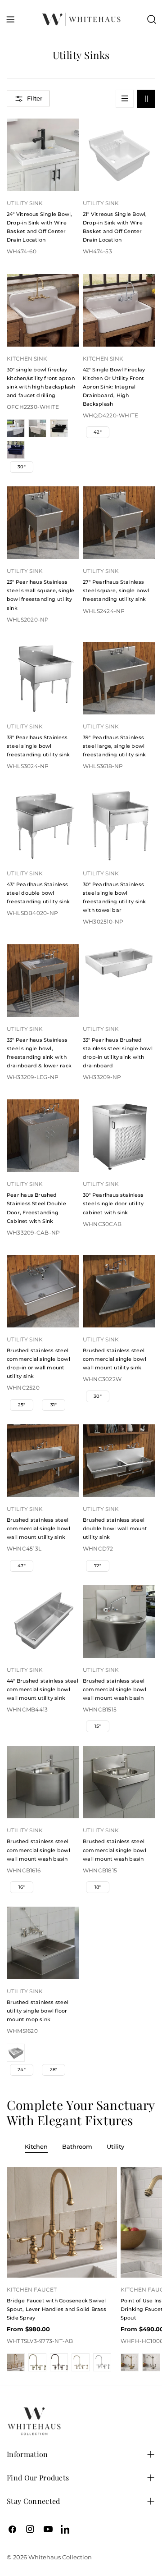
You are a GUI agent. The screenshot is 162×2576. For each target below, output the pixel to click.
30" (22, 467)
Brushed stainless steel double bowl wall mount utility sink (115, 1528)
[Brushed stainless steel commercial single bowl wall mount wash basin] (119, 1622)
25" (22, 1405)
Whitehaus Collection (60, 2557)
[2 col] (146, 99)
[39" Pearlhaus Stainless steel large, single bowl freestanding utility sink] (119, 678)
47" (22, 1566)
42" (98, 432)
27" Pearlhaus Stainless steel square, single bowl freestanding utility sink (116, 590)
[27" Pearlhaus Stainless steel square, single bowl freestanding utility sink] (119, 523)
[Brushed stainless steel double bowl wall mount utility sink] (119, 1461)
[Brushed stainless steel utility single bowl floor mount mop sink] (43, 1943)
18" (98, 1887)
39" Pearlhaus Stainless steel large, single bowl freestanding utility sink (114, 746)
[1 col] (125, 99)
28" (54, 2070)
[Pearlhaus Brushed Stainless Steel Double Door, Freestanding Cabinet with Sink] (43, 1136)
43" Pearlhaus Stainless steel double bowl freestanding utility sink (38, 893)
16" (22, 1887)
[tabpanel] (81, 2269)
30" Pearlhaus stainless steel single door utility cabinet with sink (113, 1203)
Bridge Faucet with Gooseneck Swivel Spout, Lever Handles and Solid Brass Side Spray (56, 2309)
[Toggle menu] (10, 19)
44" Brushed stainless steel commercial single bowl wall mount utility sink (43, 1689)
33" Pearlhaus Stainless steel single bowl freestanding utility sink (38, 746)
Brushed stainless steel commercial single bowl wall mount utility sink (115, 1359)
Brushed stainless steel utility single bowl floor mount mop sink (38, 2011)
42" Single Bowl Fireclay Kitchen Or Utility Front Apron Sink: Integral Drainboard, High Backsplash (114, 387)
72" (98, 1566)
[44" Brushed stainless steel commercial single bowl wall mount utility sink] (43, 1622)
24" (22, 2070)
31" (54, 1405)
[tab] (36, 2147)
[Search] (152, 19)
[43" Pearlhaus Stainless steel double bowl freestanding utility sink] (43, 825)
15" (98, 1726)
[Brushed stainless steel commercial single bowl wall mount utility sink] (119, 1291)
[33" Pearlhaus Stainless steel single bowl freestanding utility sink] (43, 678)
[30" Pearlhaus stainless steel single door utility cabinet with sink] (119, 1136)
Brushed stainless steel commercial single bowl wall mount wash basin (115, 1689)
